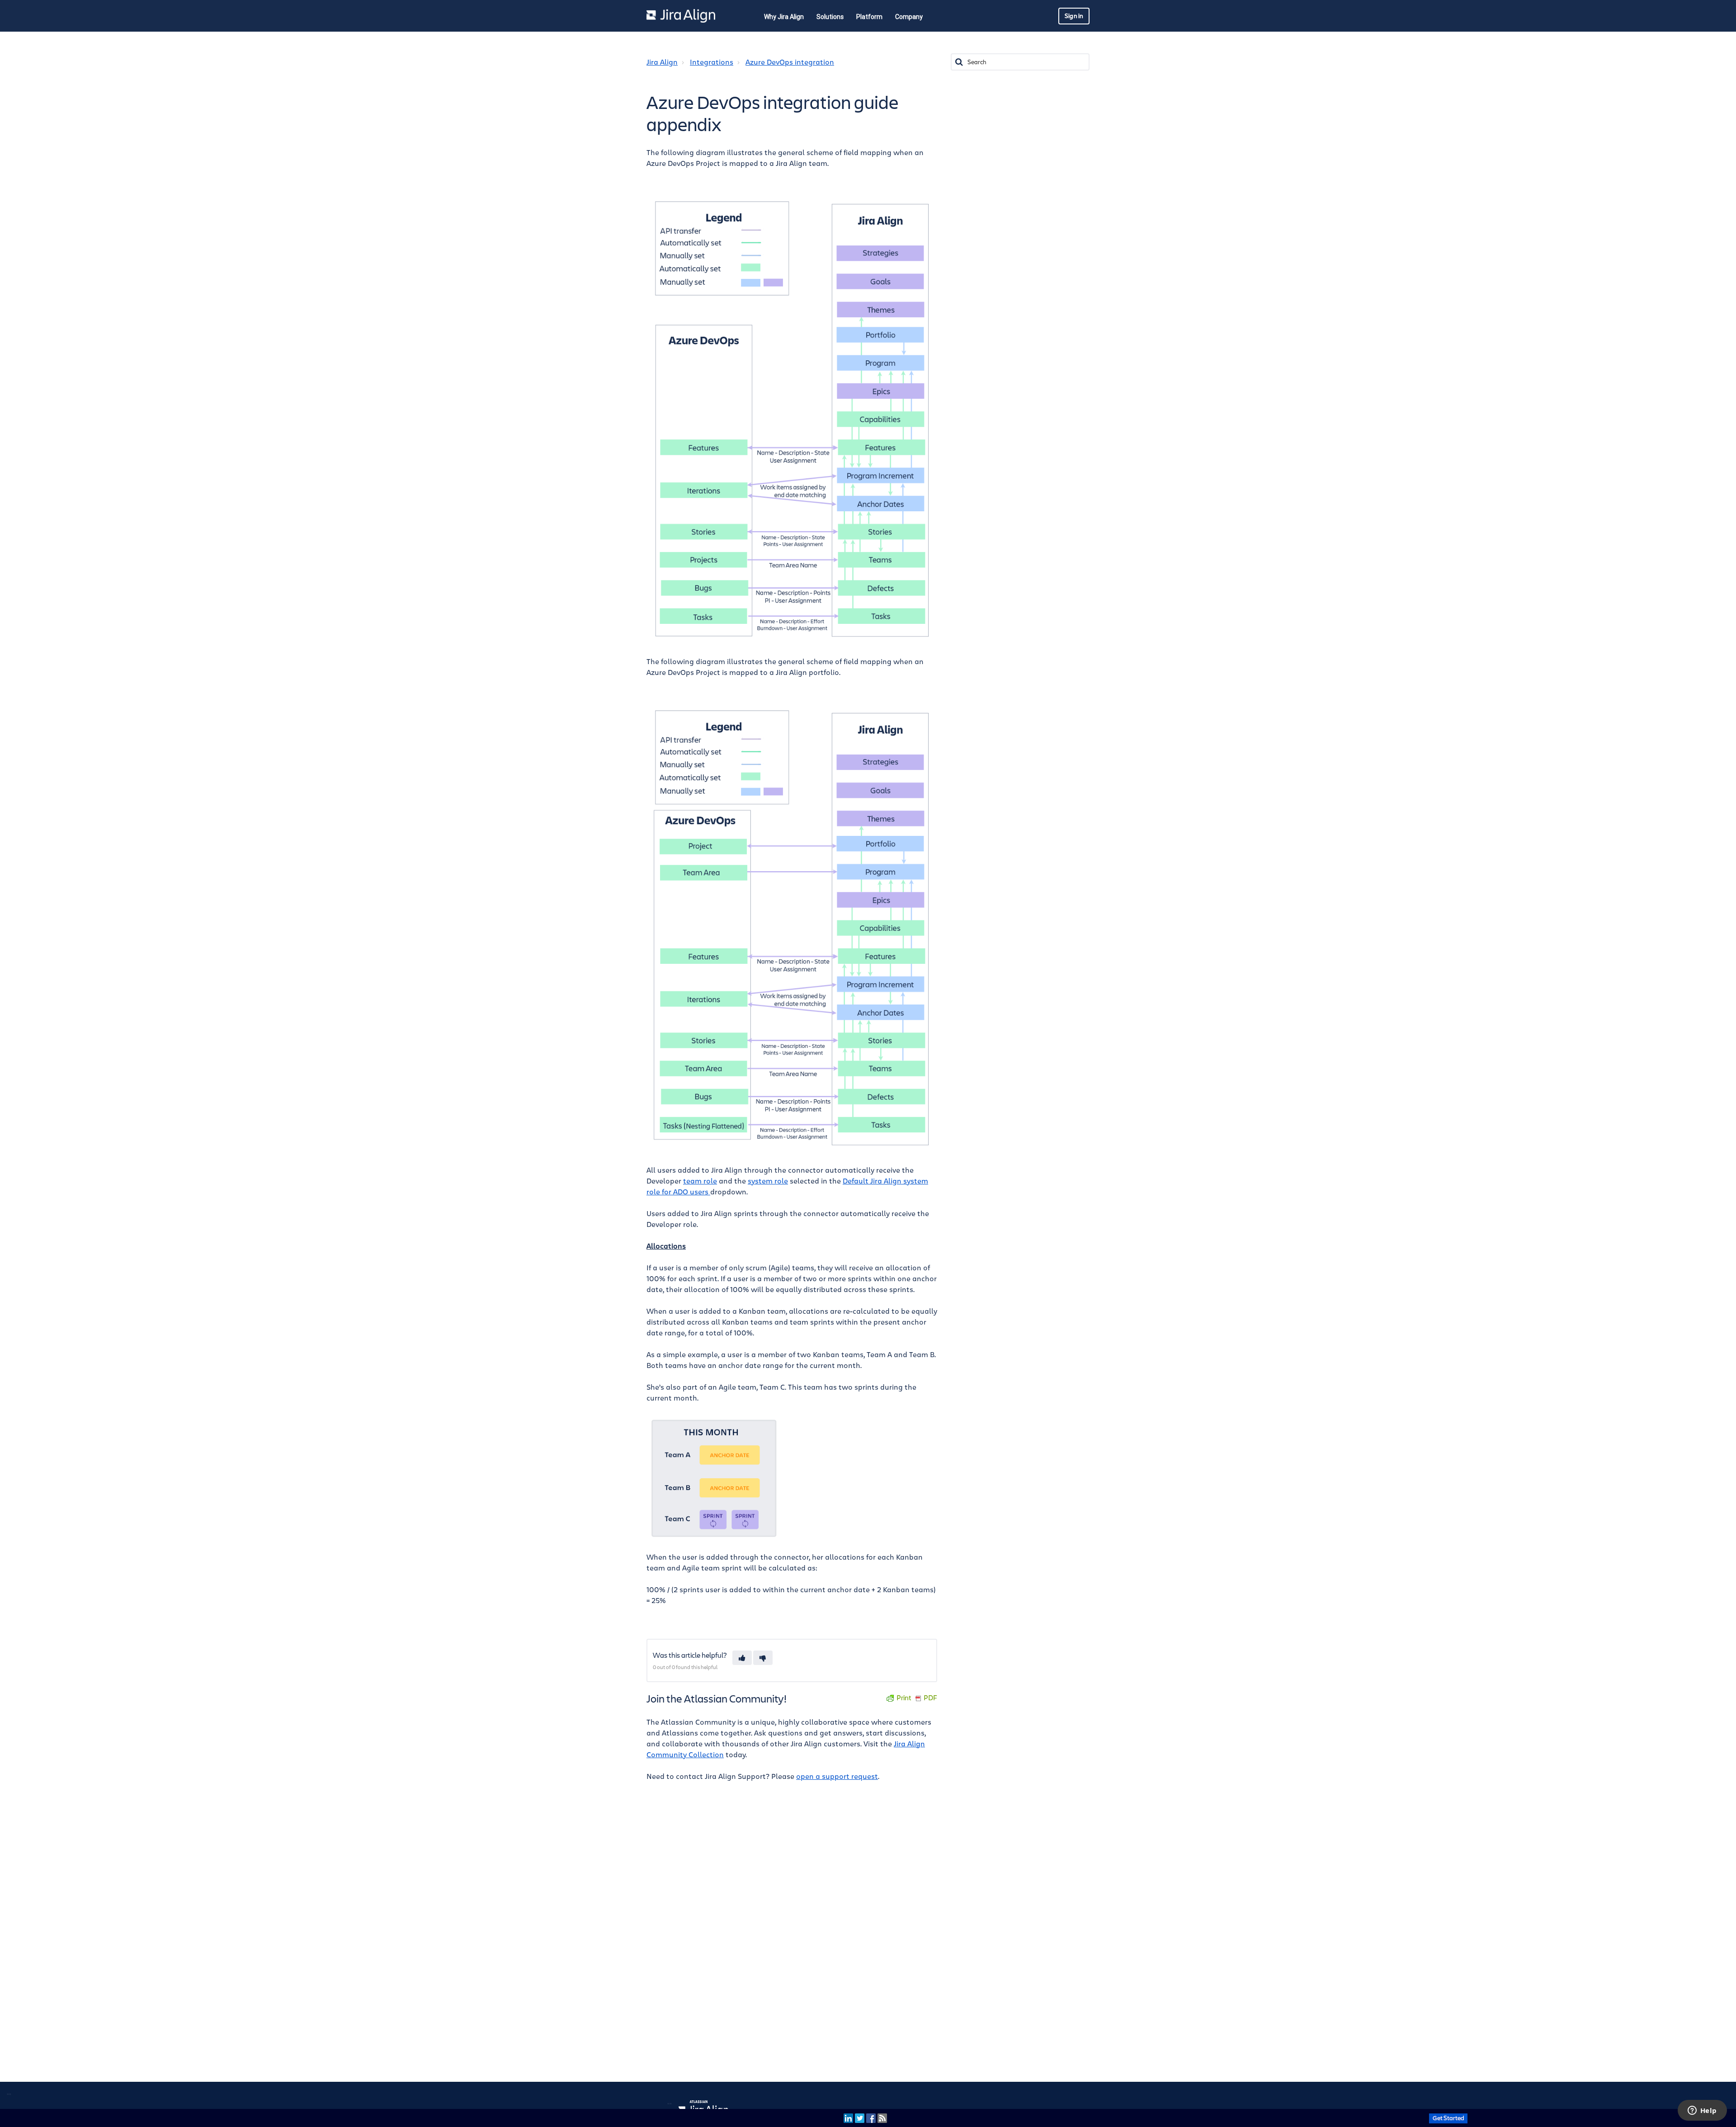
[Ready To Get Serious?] (1448, 2118)
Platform (869, 17)
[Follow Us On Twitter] (860, 2118)
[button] (742, 1658)
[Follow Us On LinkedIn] (848, 2118)
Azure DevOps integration (790, 62)
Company (909, 17)
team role (700, 1181)
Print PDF (917, 1698)
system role (768, 1181)
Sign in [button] (1074, 16)
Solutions (830, 17)
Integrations (712, 62)
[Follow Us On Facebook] (871, 2118)
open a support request (837, 1777)
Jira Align (662, 62)
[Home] (681, 16)
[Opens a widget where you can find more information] (1702, 2111)
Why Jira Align (784, 17)
